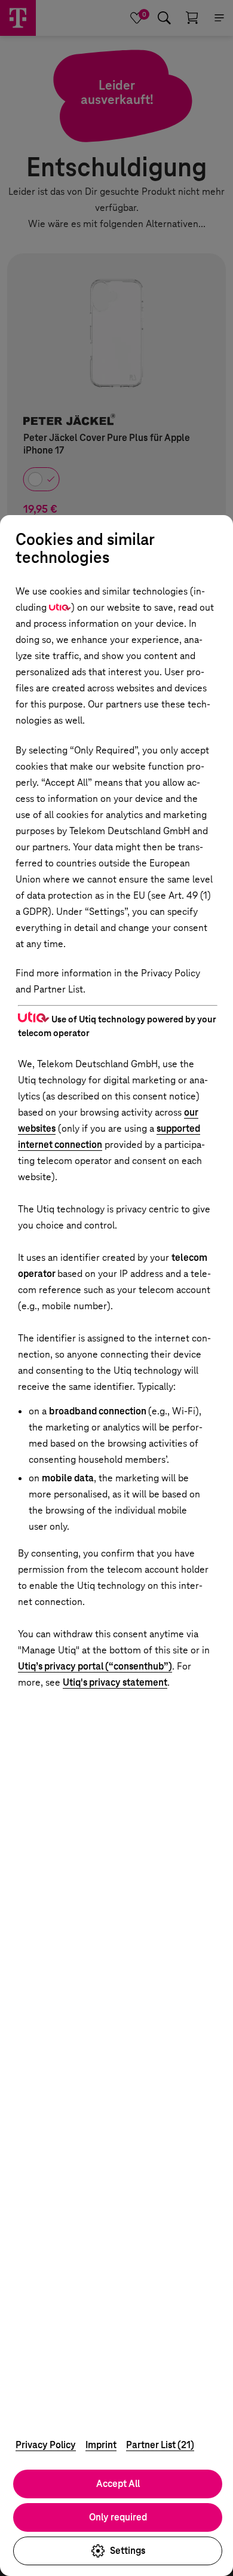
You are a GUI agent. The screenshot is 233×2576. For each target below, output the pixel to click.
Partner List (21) (160, 2445)
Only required (118, 2517)
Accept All (118, 2484)
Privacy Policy (46, 2445)
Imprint (101, 2445)
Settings (128, 2551)
